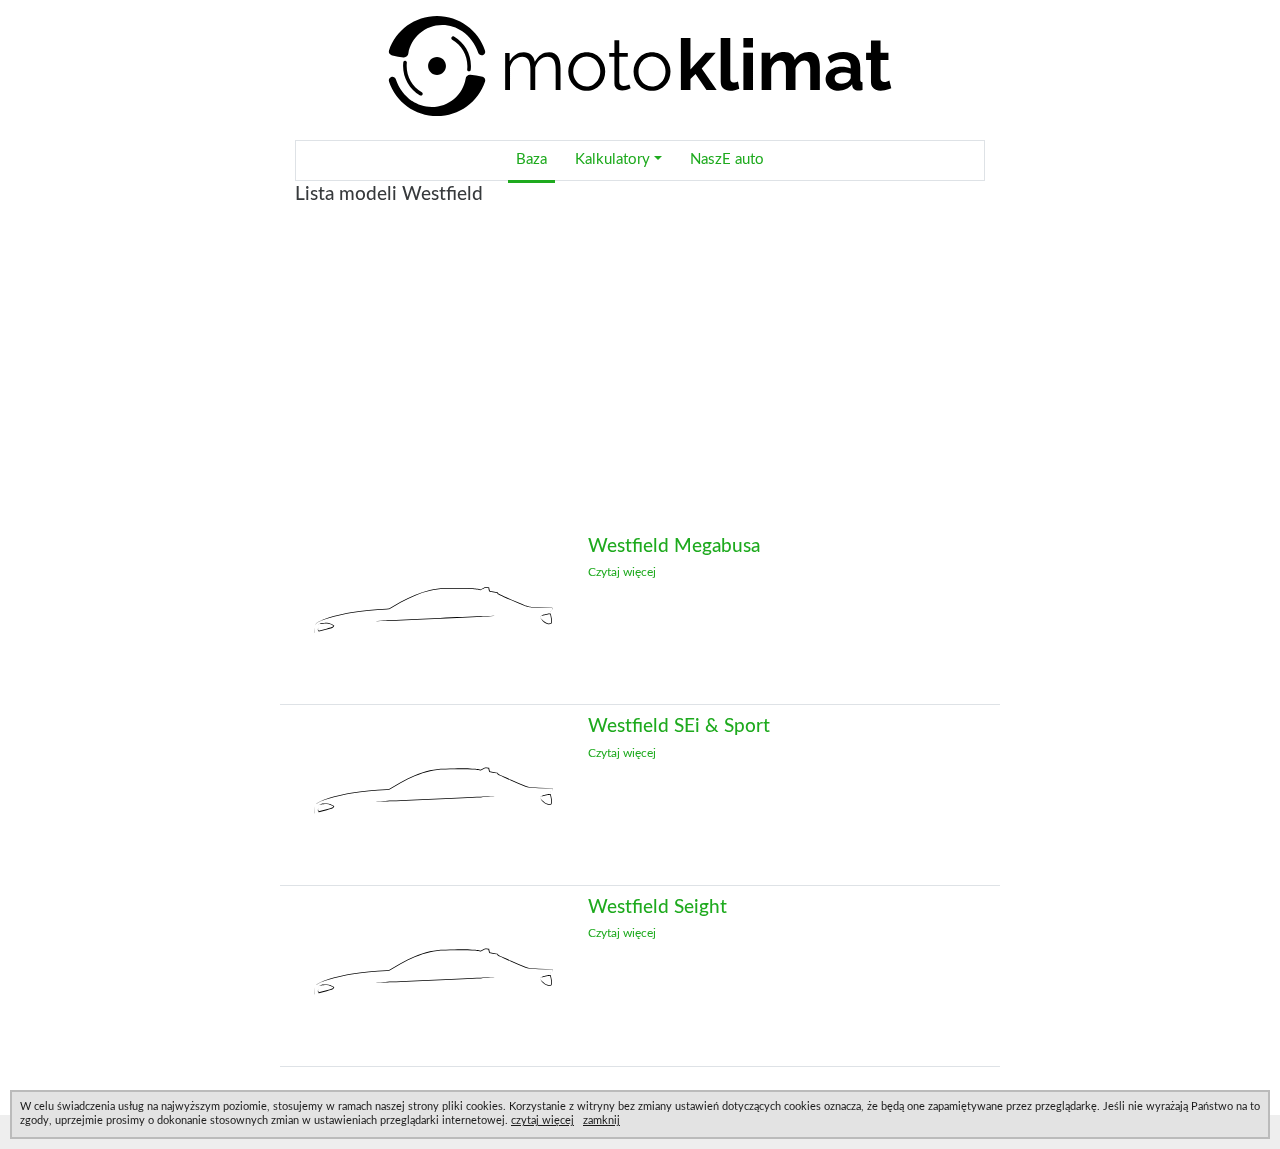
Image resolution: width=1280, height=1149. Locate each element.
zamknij (601, 1120)
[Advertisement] (640, 383)
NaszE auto (727, 159)
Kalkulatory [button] (612, 159)
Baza (531, 159)
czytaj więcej (542, 1120)
